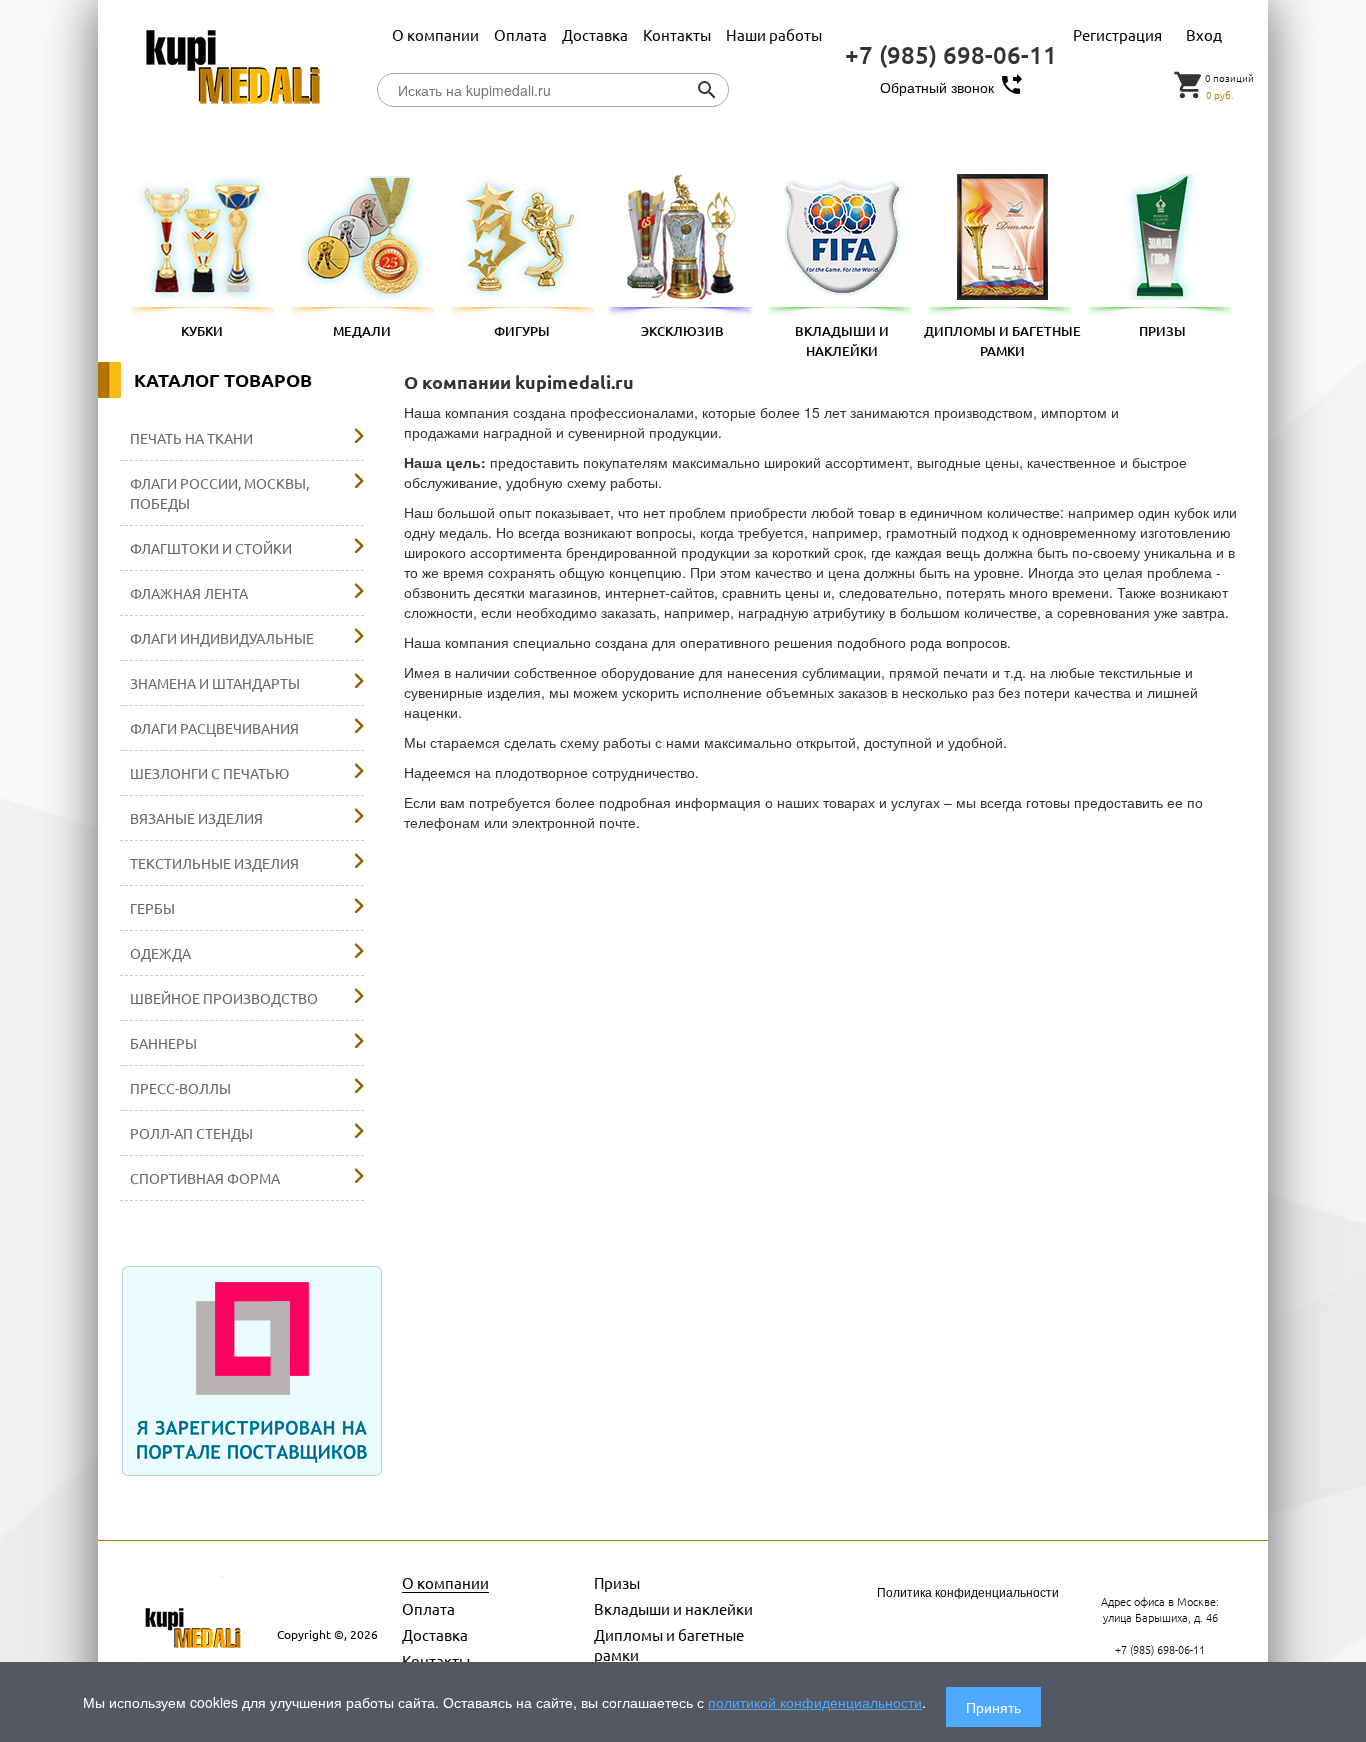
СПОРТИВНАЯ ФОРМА (205, 1178)
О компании (437, 34)
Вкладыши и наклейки (673, 1608)
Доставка (596, 34)
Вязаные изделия (196, 818)
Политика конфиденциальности (968, 1591)
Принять (993, 1707)
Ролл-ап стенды (191, 1133)
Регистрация (1117, 34)
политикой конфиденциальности (815, 1702)
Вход (1204, 34)
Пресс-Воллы (180, 1088)
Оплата (522, 34)
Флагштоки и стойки (211, 548)
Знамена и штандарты (215, 683)
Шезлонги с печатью (209, 773)
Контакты (678, 34)
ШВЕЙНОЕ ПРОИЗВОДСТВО (224, 998)
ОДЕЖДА (160, 953)
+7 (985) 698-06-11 (951, 54)
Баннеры (163, 1043)
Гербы (152, 908)
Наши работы (774, 34)
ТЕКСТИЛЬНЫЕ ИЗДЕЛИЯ (214, 863)
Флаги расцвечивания (214, 728)
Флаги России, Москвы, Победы (219, 493)
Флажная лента (189, 593)
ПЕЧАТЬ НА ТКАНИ (191, 438)
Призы (617, 1582)
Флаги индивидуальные (222, 638)
